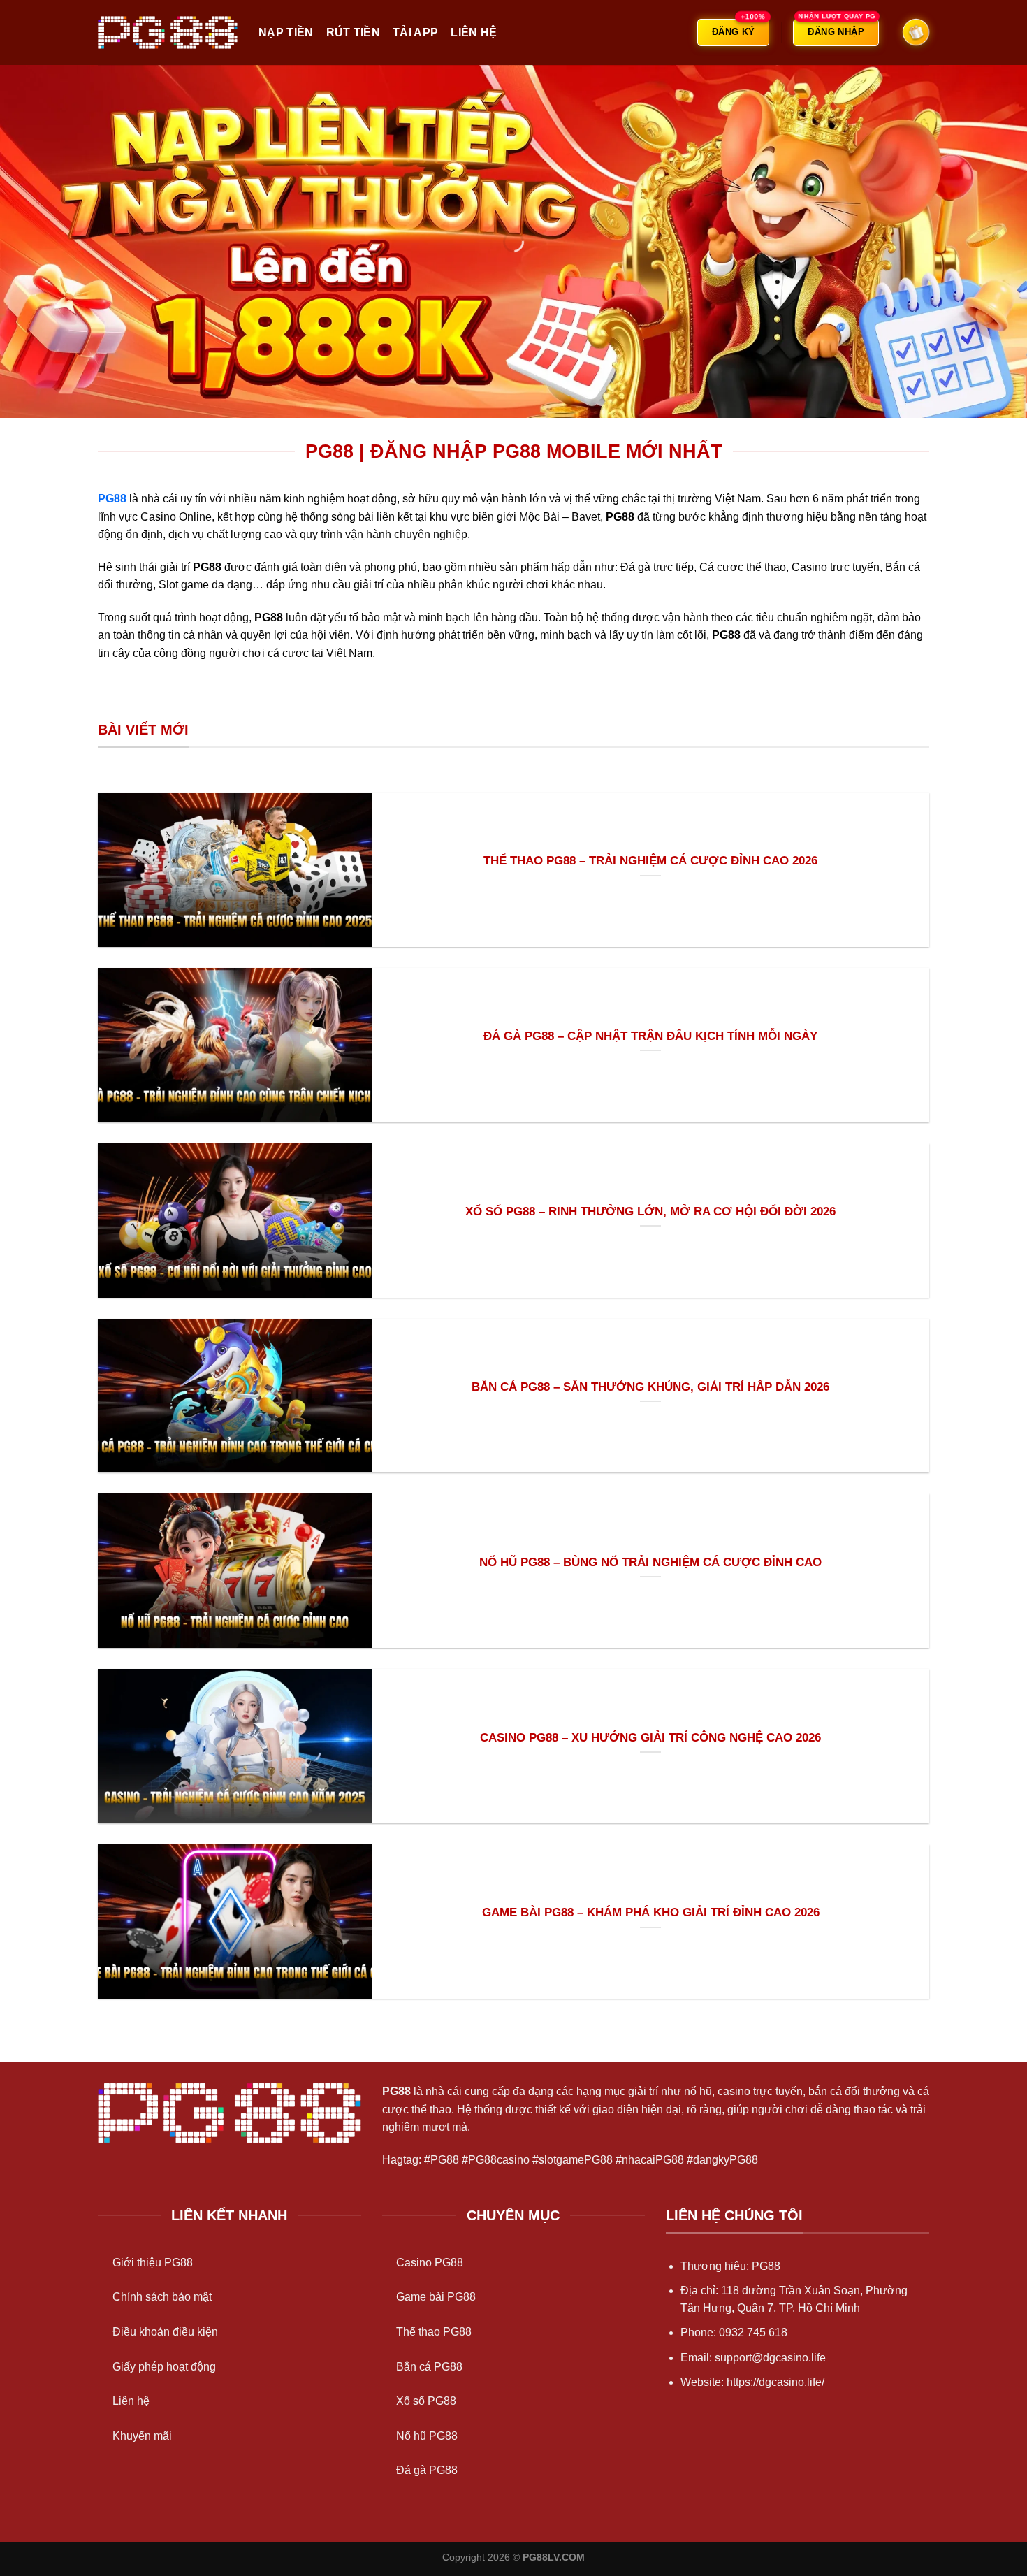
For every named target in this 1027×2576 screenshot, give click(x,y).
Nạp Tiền (286, 32)
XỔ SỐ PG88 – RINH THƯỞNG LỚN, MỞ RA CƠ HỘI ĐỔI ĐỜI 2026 (650, 1211)
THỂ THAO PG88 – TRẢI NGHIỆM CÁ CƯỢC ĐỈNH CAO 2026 (650, 861)
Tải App (415, 32)
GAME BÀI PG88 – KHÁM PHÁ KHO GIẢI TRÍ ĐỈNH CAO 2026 (651, 1912)
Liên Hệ (474, 32)
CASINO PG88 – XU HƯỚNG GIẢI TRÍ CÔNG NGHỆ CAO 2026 (650, 1738)
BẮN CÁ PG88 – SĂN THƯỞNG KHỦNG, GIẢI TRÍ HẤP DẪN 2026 (650, 1387)
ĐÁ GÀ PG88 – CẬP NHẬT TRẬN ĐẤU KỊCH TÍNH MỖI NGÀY (650, 1036)
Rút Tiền (354, 32)
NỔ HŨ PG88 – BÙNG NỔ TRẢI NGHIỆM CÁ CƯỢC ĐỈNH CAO (650, 1562)
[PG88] (168, 32)
